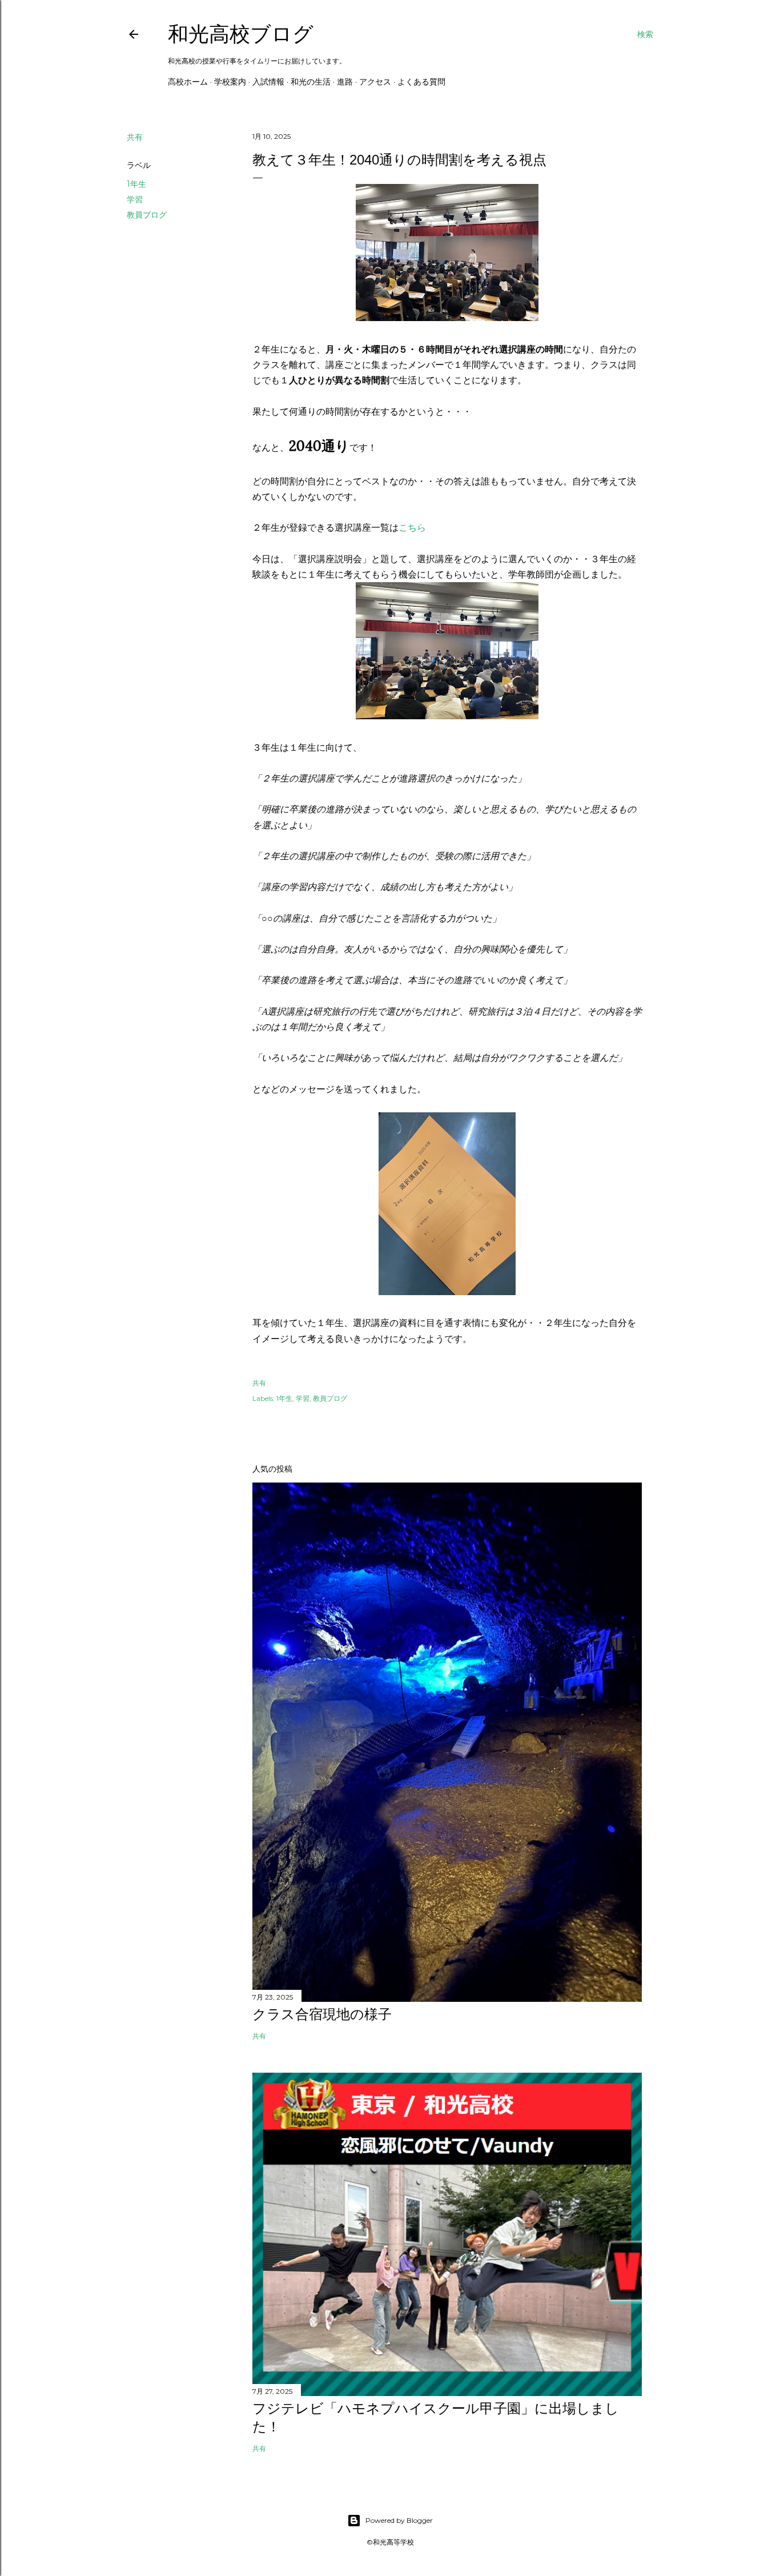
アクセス (375, 82)
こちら (412, 527)
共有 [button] (135, 137)
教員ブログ (147, 215)
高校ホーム (188, 82)
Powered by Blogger (399, 2520)
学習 (135, 199)
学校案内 (230, 82)
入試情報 (268, 82)
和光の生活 (311, 82)
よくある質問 (421, 82)
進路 (345, 82)
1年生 (136, 184)
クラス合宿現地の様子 (322, 2014)
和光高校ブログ (241, 34)
